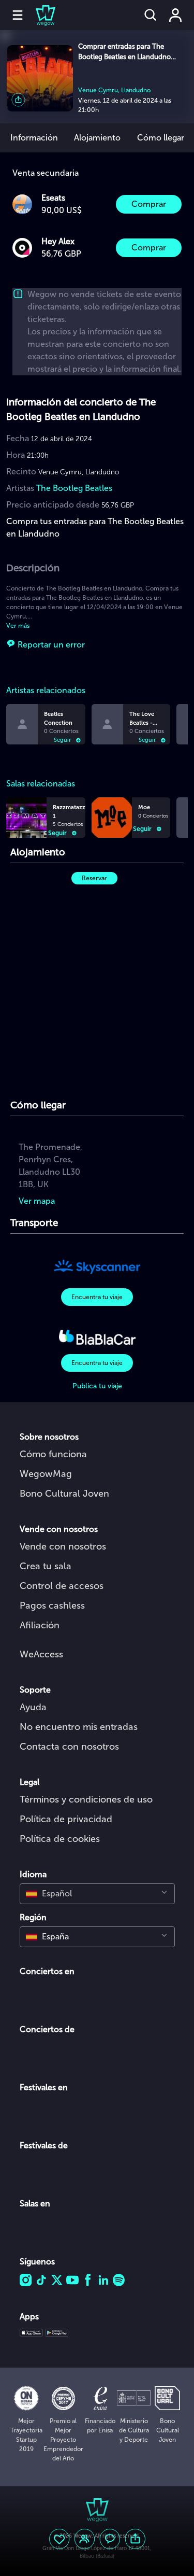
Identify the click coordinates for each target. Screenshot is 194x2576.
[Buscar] (151, 15)
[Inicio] (39, 15)
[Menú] (18, 15)
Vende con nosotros (63, 1546)
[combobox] (97, 1894)
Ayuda (33, 1707)
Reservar (94, 878)
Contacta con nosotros (69, 1747)
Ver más (18, 626)
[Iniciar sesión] (175, 15)
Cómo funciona (53, 1454)
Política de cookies (60, 1839)
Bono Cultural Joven (64, 1494)
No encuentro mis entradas (79, 1727)
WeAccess (41, 1654)
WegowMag (46, 1474)
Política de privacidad (66, 1819)
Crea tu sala (46, 1566)
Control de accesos (62, 1586)
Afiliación (40, 1625)
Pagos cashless (52, 1606)
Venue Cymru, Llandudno (114, 90)
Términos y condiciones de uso (86, 1799)
